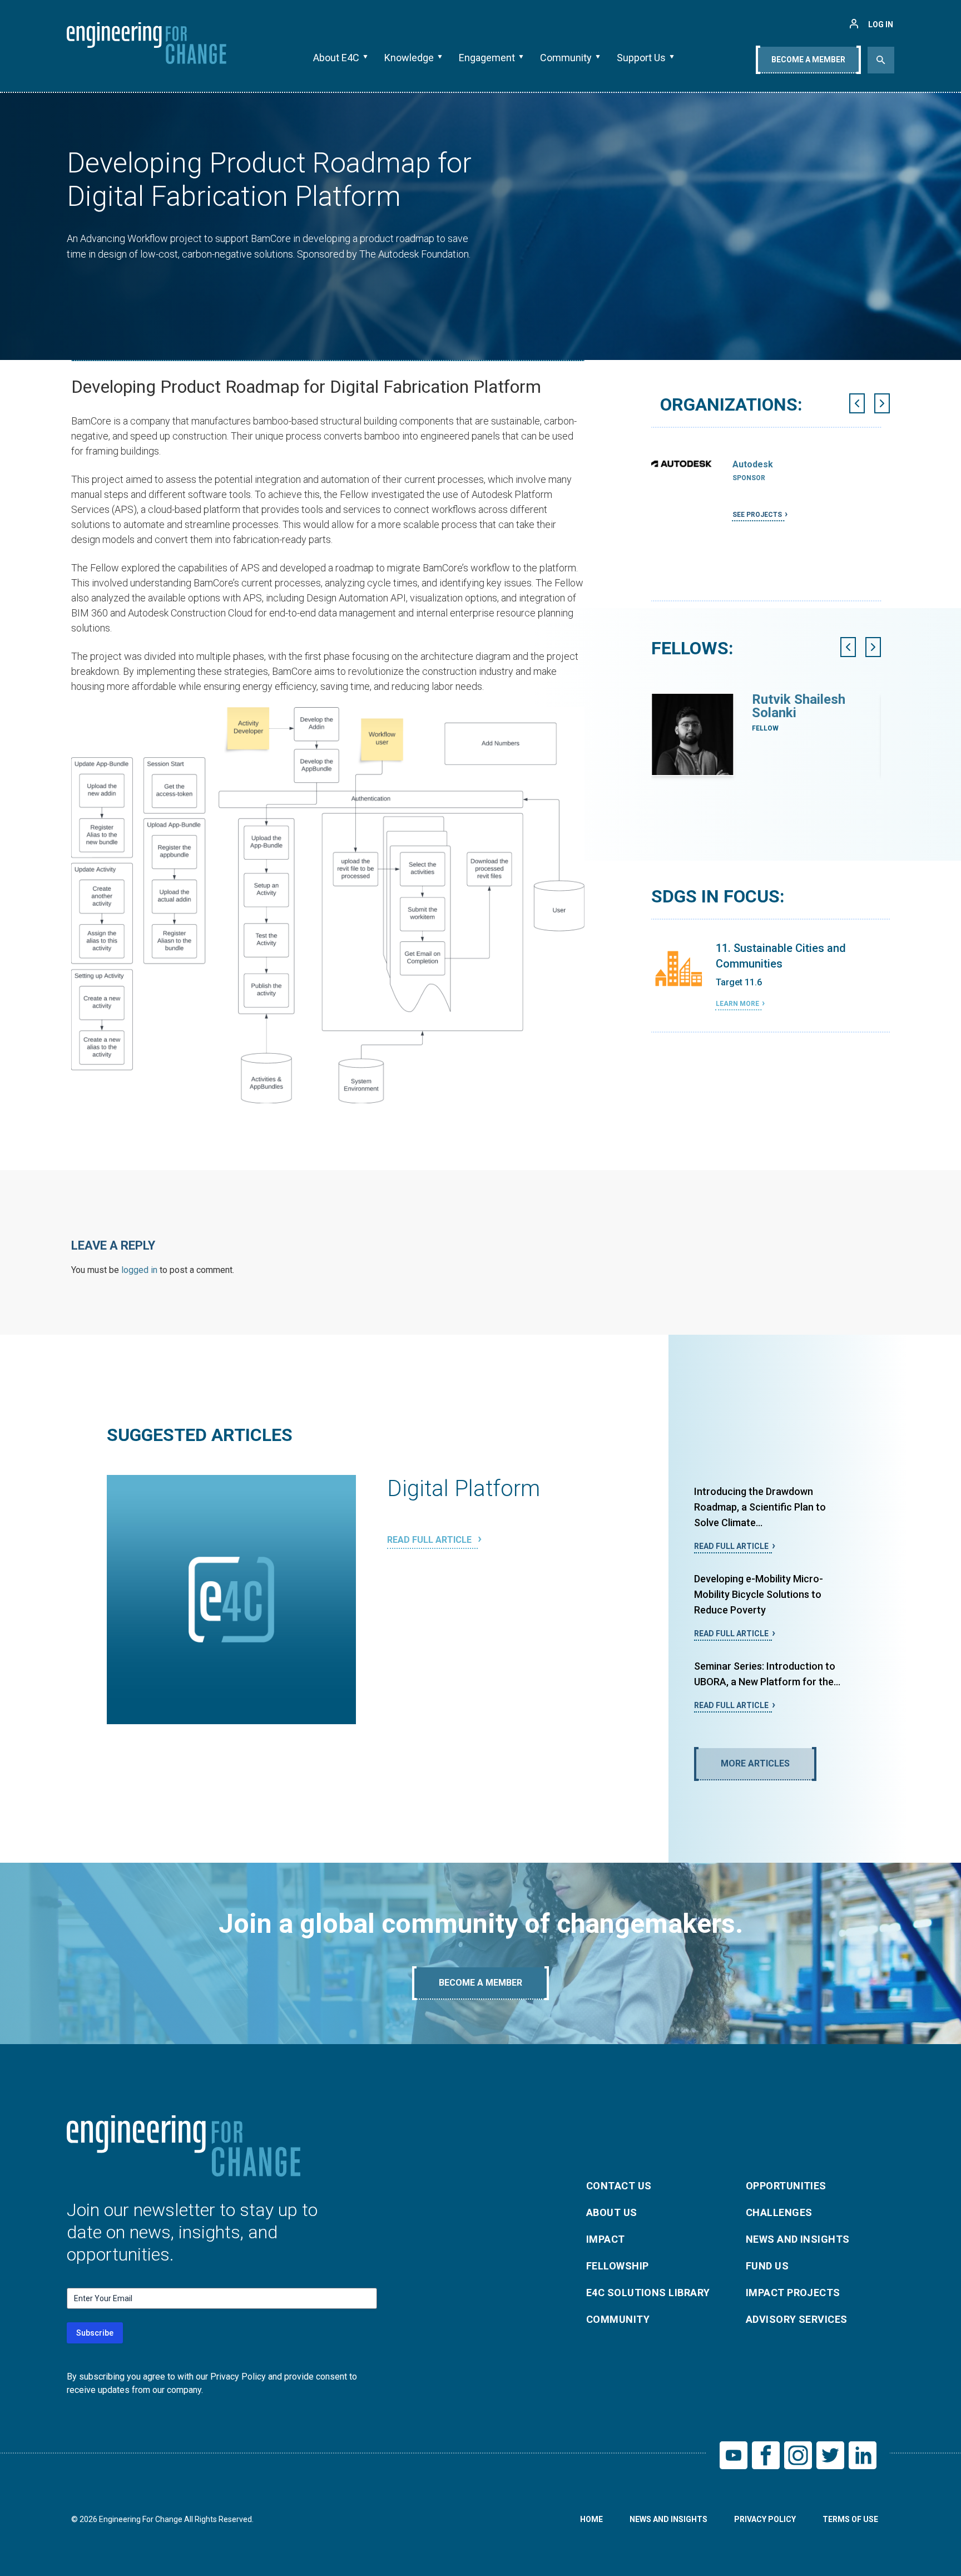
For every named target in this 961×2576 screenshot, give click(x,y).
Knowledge (409, 58)
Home (591, 2519)
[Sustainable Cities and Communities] (679, 969)
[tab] (765, 605)
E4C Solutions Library (648, 2293)
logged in (139, 1270)
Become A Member (808, 60)
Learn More (737, 1004)
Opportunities (786, 2186)
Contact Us (619, 2186)
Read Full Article (430, 1540)
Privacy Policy (765, 2519)
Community (566, 58)
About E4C (336, 58)
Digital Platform (464, 1489)
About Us (612, 2212)
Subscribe (95, 2333)
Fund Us (767, 2266)
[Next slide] (882, 403)
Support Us (641, 58)
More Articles (755, 1763)
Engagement (487, 58)
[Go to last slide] (857, 403)
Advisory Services (797, 2319)
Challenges (779, 2212)
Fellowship (618, 2266)
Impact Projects (793, 2293)
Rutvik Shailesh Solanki (799, 706)
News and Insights (798, 2239)
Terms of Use (850, 2519)
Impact (606, 2239)
